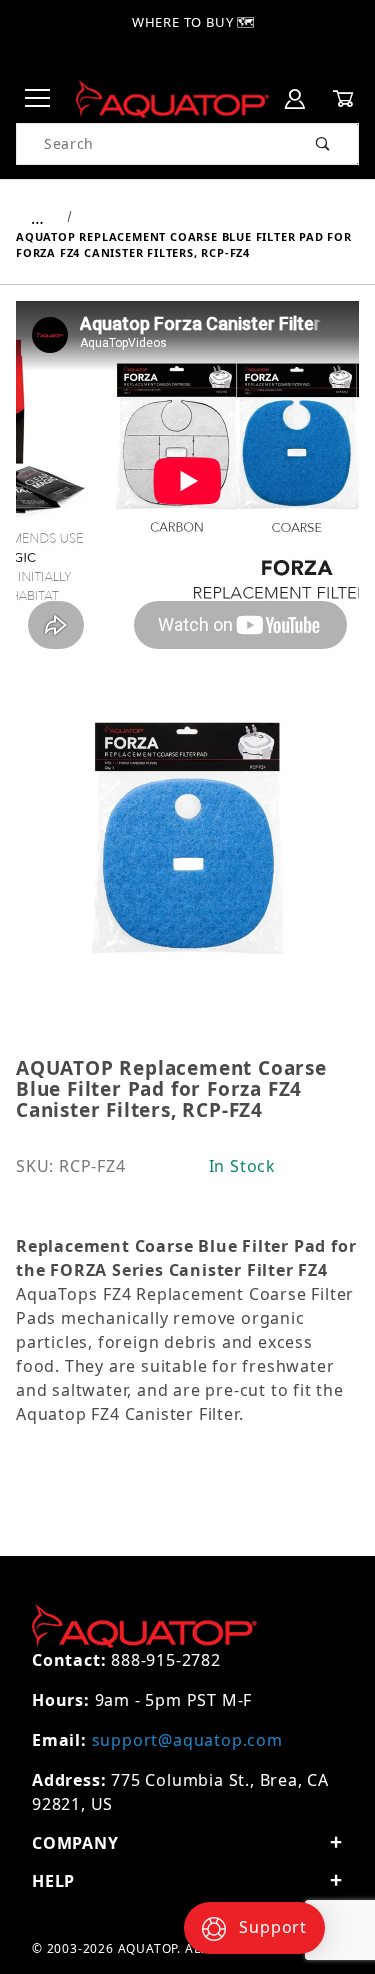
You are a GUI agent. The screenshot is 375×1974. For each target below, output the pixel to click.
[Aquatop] (172, 97)
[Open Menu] (38, 99)
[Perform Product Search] (323, 144)
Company (75, 1843)
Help (53, 1881)
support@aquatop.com (187, 1740)
